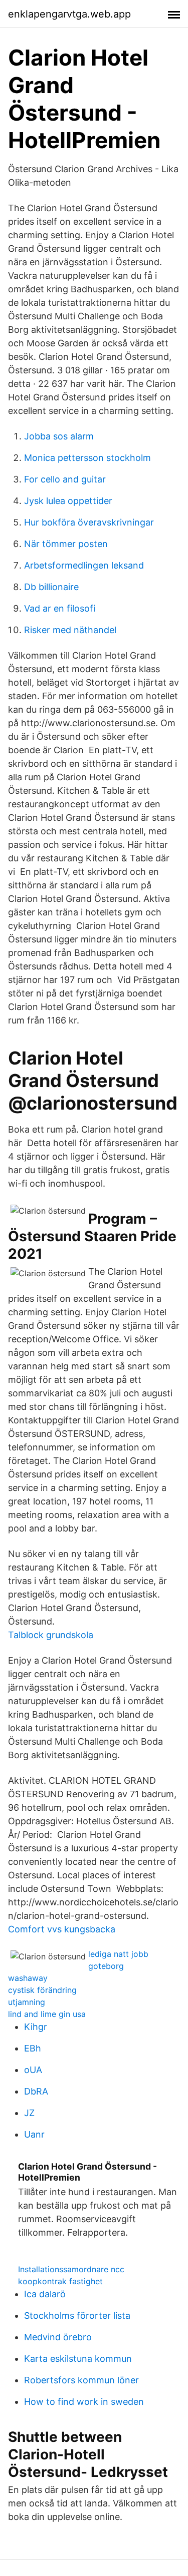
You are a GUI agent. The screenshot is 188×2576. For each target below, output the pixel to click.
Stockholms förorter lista (77, 2315)
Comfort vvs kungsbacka (62, 1929)
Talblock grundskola (51, 1635)
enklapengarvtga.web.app (69, 14)
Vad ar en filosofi (60, 608)
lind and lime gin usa (47, 2014)
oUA (33, 2070)
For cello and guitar (65, 479)
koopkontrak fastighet (60, 2281)
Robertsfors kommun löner (81, 2380)
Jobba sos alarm (59, 436)
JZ (29, 2113)
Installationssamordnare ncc (71, 2269)
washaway (28, 1978)
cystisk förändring (42, 1990)
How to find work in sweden (84, 2402)
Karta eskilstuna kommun (78, 2359)
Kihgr (36, 2027)
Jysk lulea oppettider (68, 501)
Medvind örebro (58, 2337)
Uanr (34, 2134)
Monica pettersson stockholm (87, 458)
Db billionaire (51, 587)
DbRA (36, 2091)
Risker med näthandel (70, 630)
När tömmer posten (66, 544)
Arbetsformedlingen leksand (84, 565)
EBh (33, 2048)
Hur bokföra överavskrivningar (89, 522)
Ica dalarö (45, 2294)
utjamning (27, 2002)
